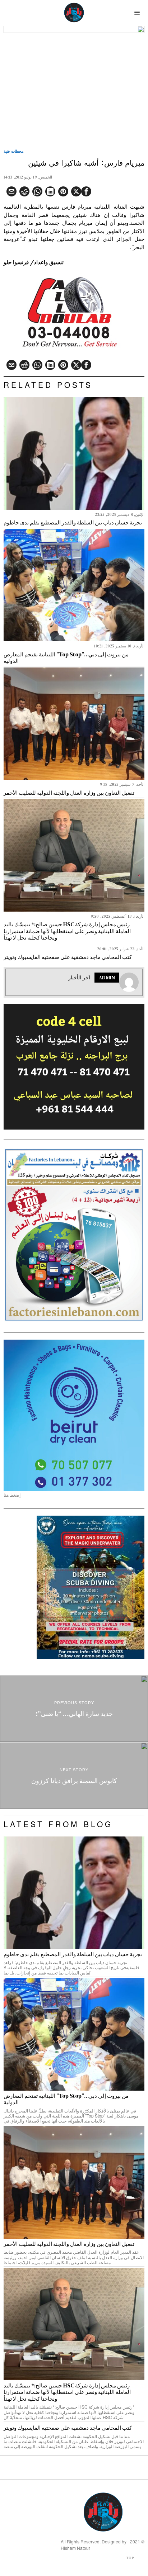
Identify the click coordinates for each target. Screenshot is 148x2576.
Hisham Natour (75, 2548)
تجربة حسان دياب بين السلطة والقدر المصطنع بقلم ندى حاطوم (73, 523)
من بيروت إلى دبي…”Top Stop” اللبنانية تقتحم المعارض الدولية (66, 658)
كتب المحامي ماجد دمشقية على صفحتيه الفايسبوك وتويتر (68, 957)
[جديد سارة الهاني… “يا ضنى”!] (74, 1709)
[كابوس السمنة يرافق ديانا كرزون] (74, 1776)
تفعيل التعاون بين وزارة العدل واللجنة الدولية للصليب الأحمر (69, 793)
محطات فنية (14, 151)
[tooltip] (86, 191)
